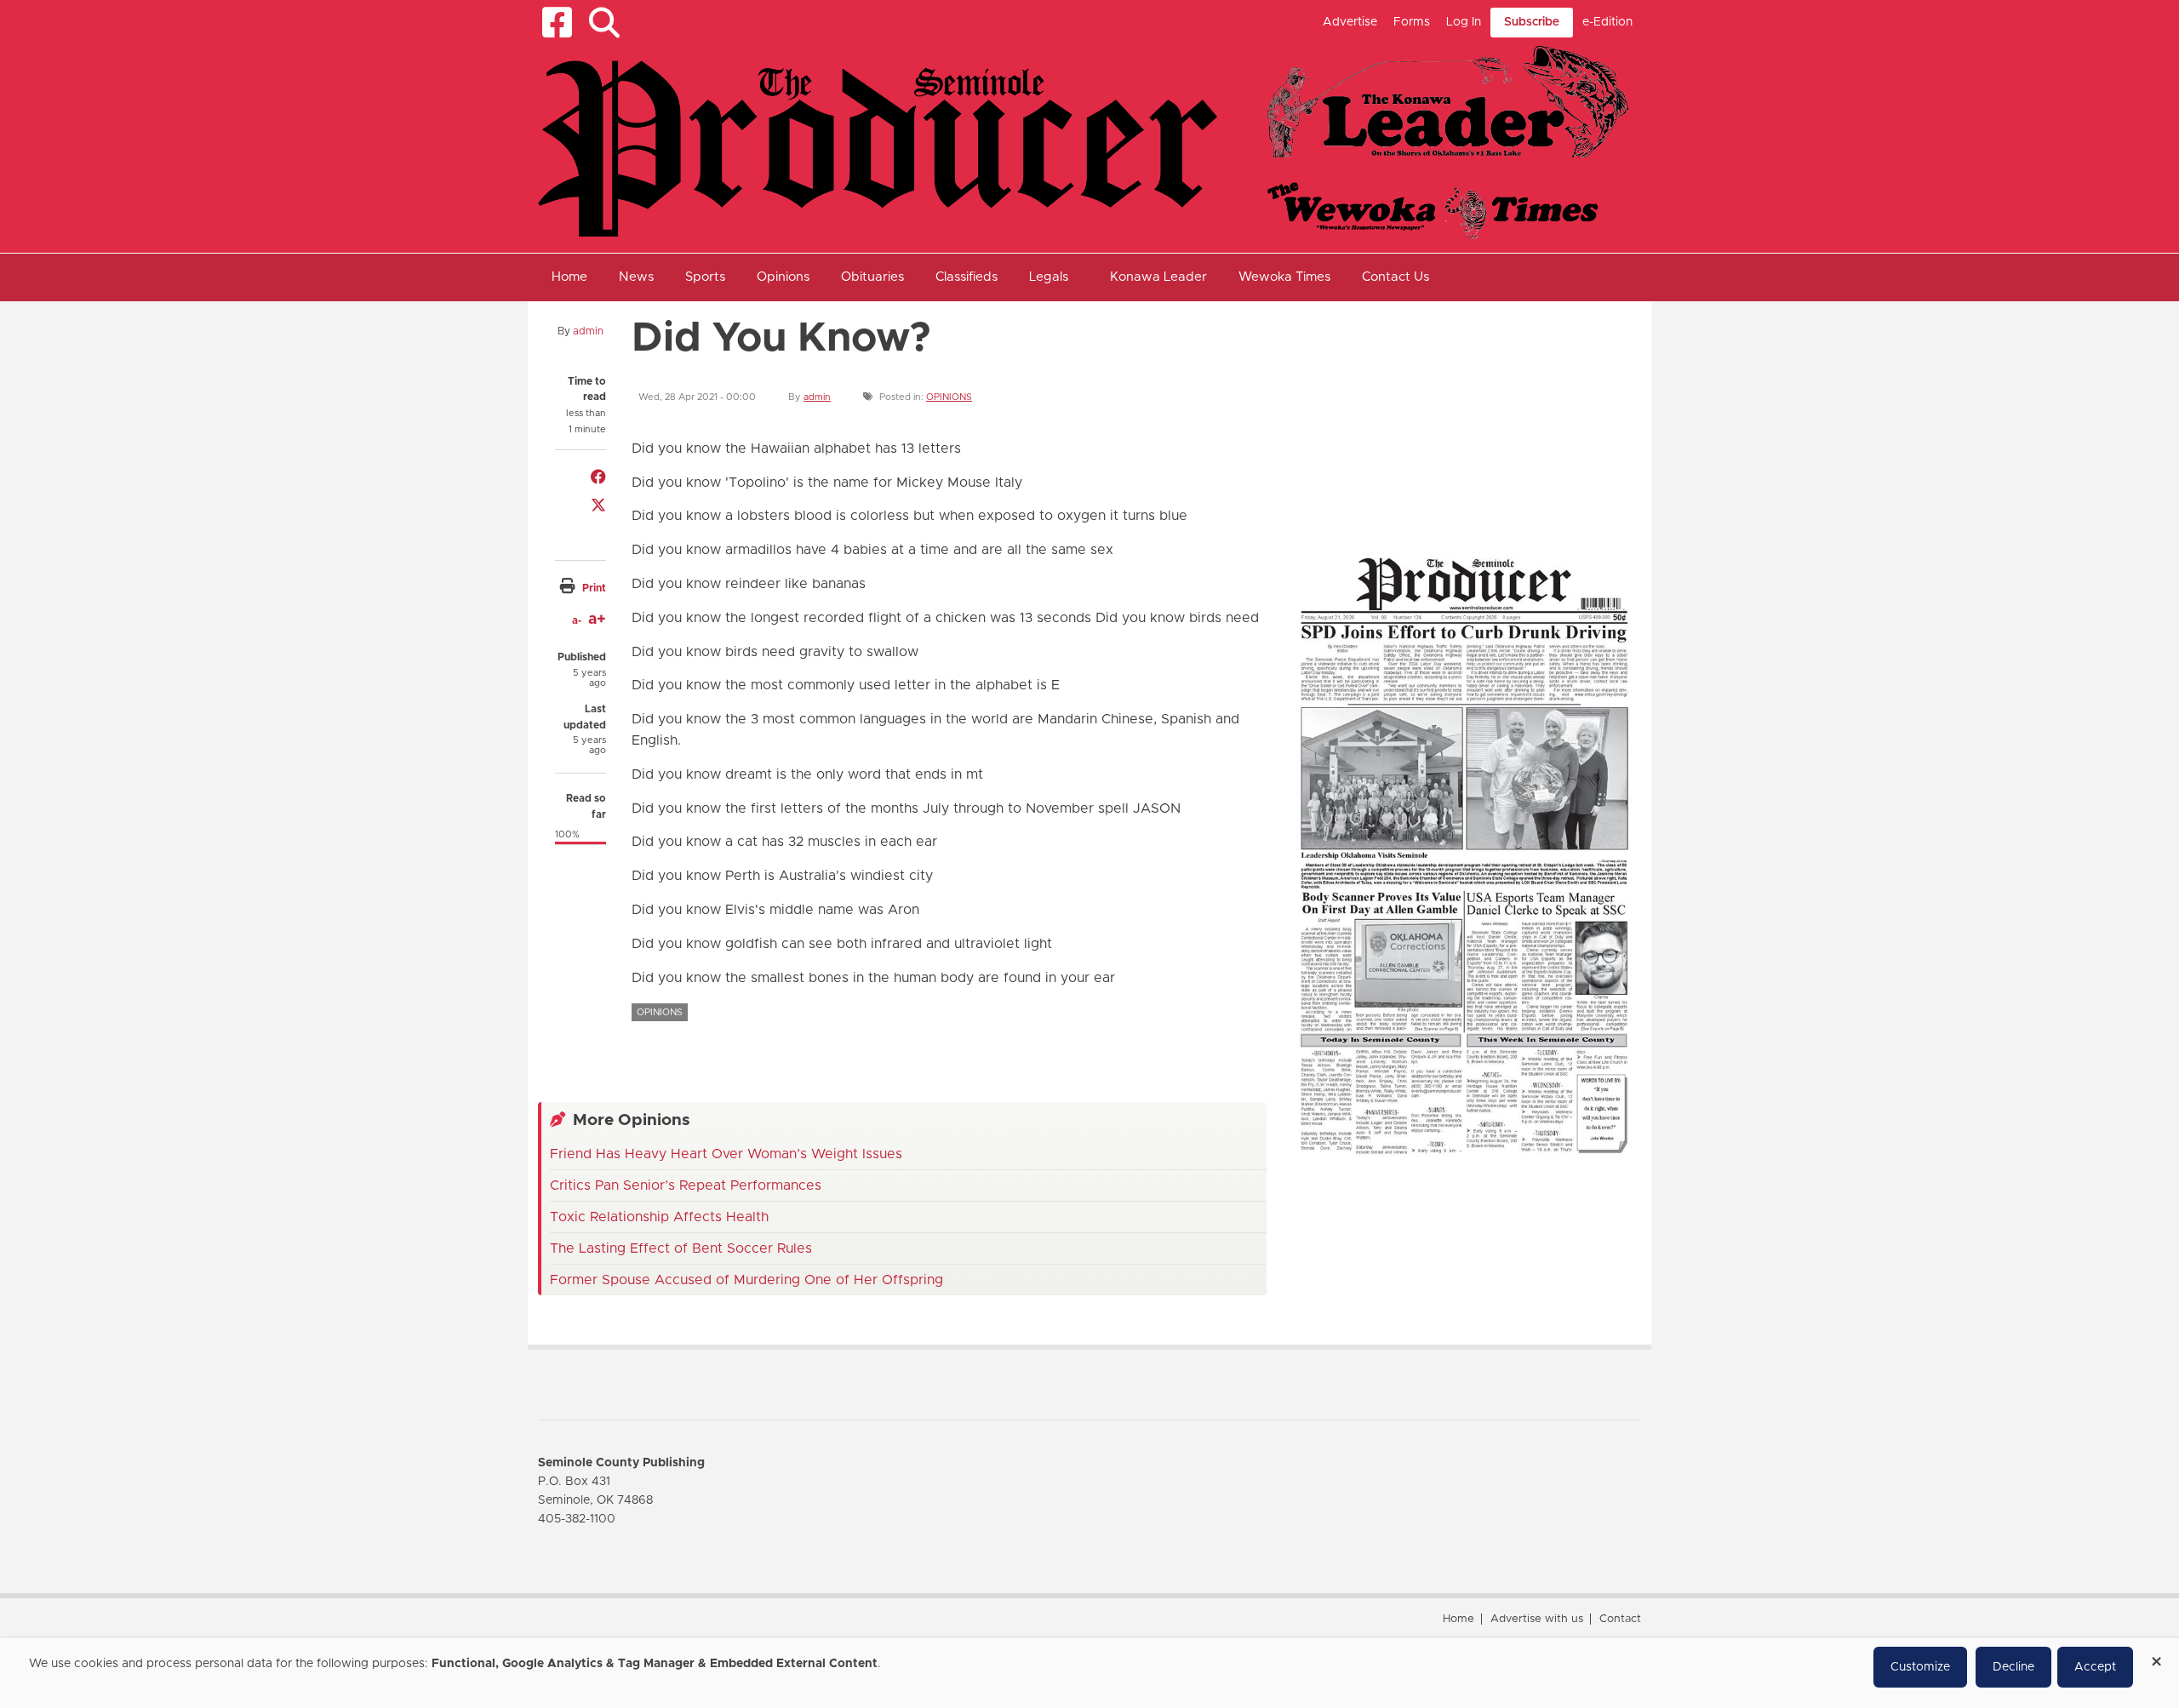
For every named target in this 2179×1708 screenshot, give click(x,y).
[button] (604, 23)
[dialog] (1089, 1673)
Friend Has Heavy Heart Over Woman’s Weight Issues (726, 1154)
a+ (597, 620)
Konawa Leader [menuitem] (1158, 277)
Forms (1412, 22)
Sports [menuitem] (705, 277)
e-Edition (1607, 22)
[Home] (1083, 141)
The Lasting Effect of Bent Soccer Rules (681, 1248)
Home (1458, 1619)
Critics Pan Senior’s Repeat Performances (686, 1185)
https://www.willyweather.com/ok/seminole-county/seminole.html (1415, 500)
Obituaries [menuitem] (872, 277)
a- (577, 620)
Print (594, 588)
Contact (1620, 1619)
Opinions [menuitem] (783, 277)
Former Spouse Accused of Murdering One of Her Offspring (746, 1280)
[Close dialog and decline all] (2156, 1656)
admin (588, 331)
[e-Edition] (1464, 854)
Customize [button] (1920, 1667)
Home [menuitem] (569, 277)
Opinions (949, 397)
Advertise (1350, 22)
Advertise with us (1537, 1619)
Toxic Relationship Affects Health (659, 1217)
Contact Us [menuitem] (1395, 277)
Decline (2013, 1667)
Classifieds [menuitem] (967, 277)
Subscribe (1532, 22)
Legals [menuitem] (1049, 277)
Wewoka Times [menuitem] (1284, 277)
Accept (2095, 1667)
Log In (1464, 22)
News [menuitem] (636, 277)
